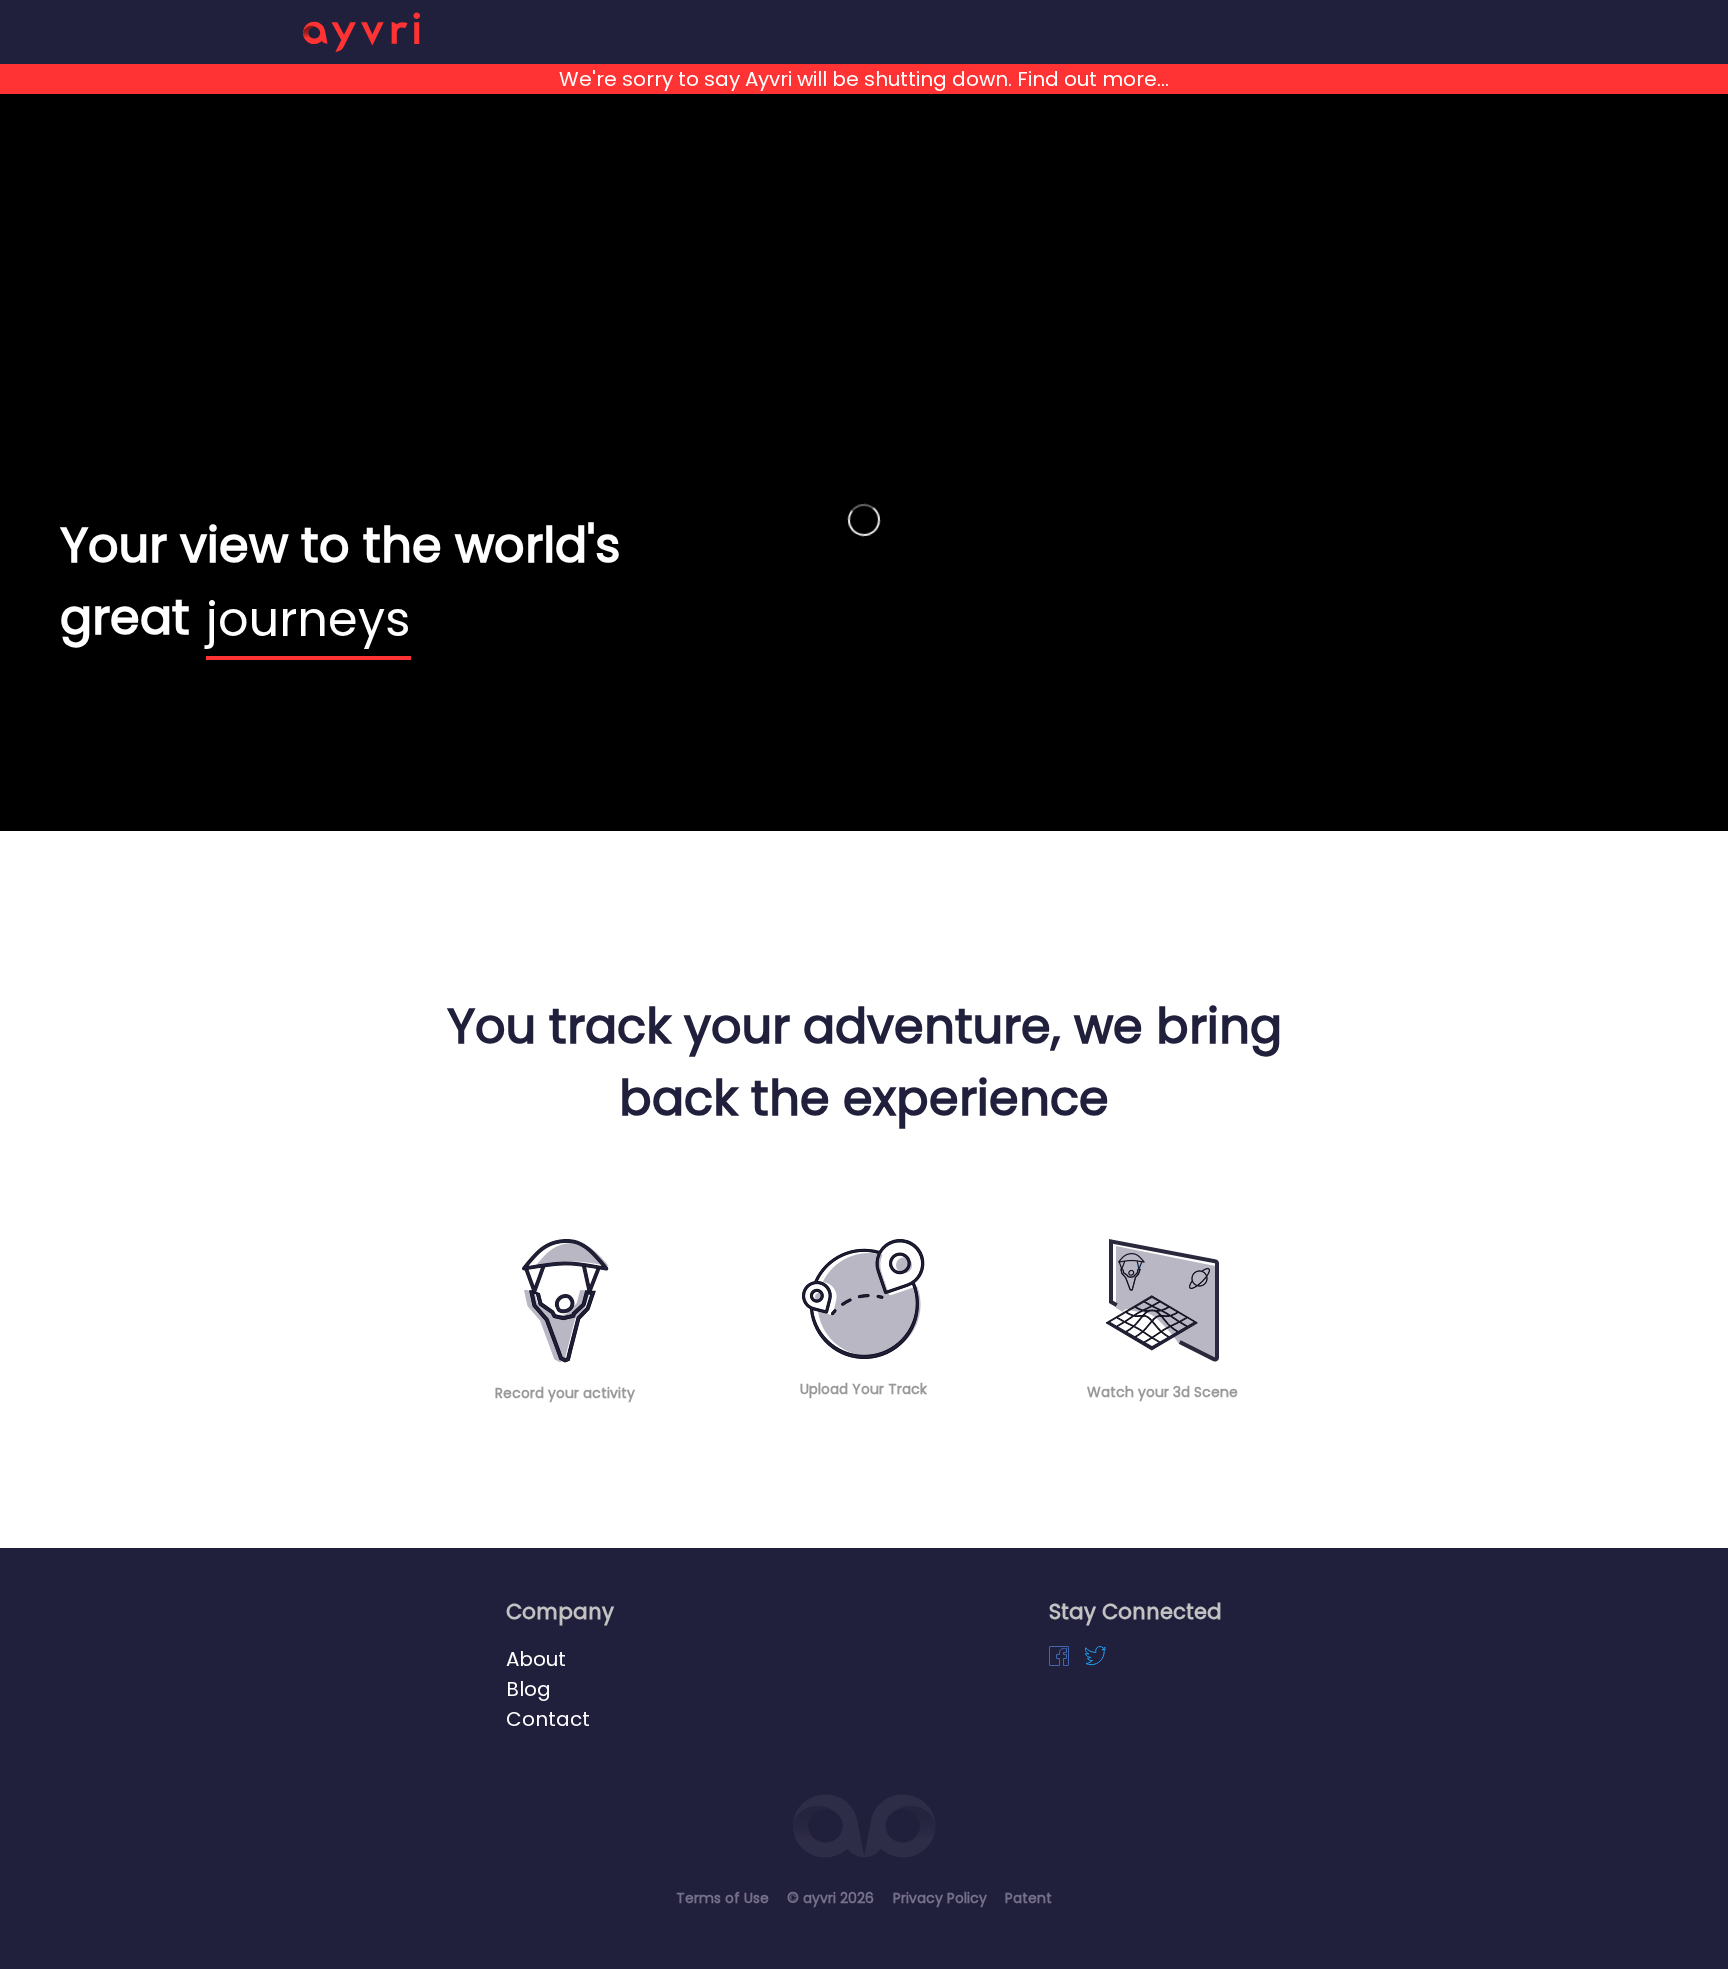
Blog (528, 1689)
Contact (548, 1719)
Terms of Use (722, 1898)
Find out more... (1090, 79)
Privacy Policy (940, 1898)
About (536, 1659)
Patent (1028, 1898)
